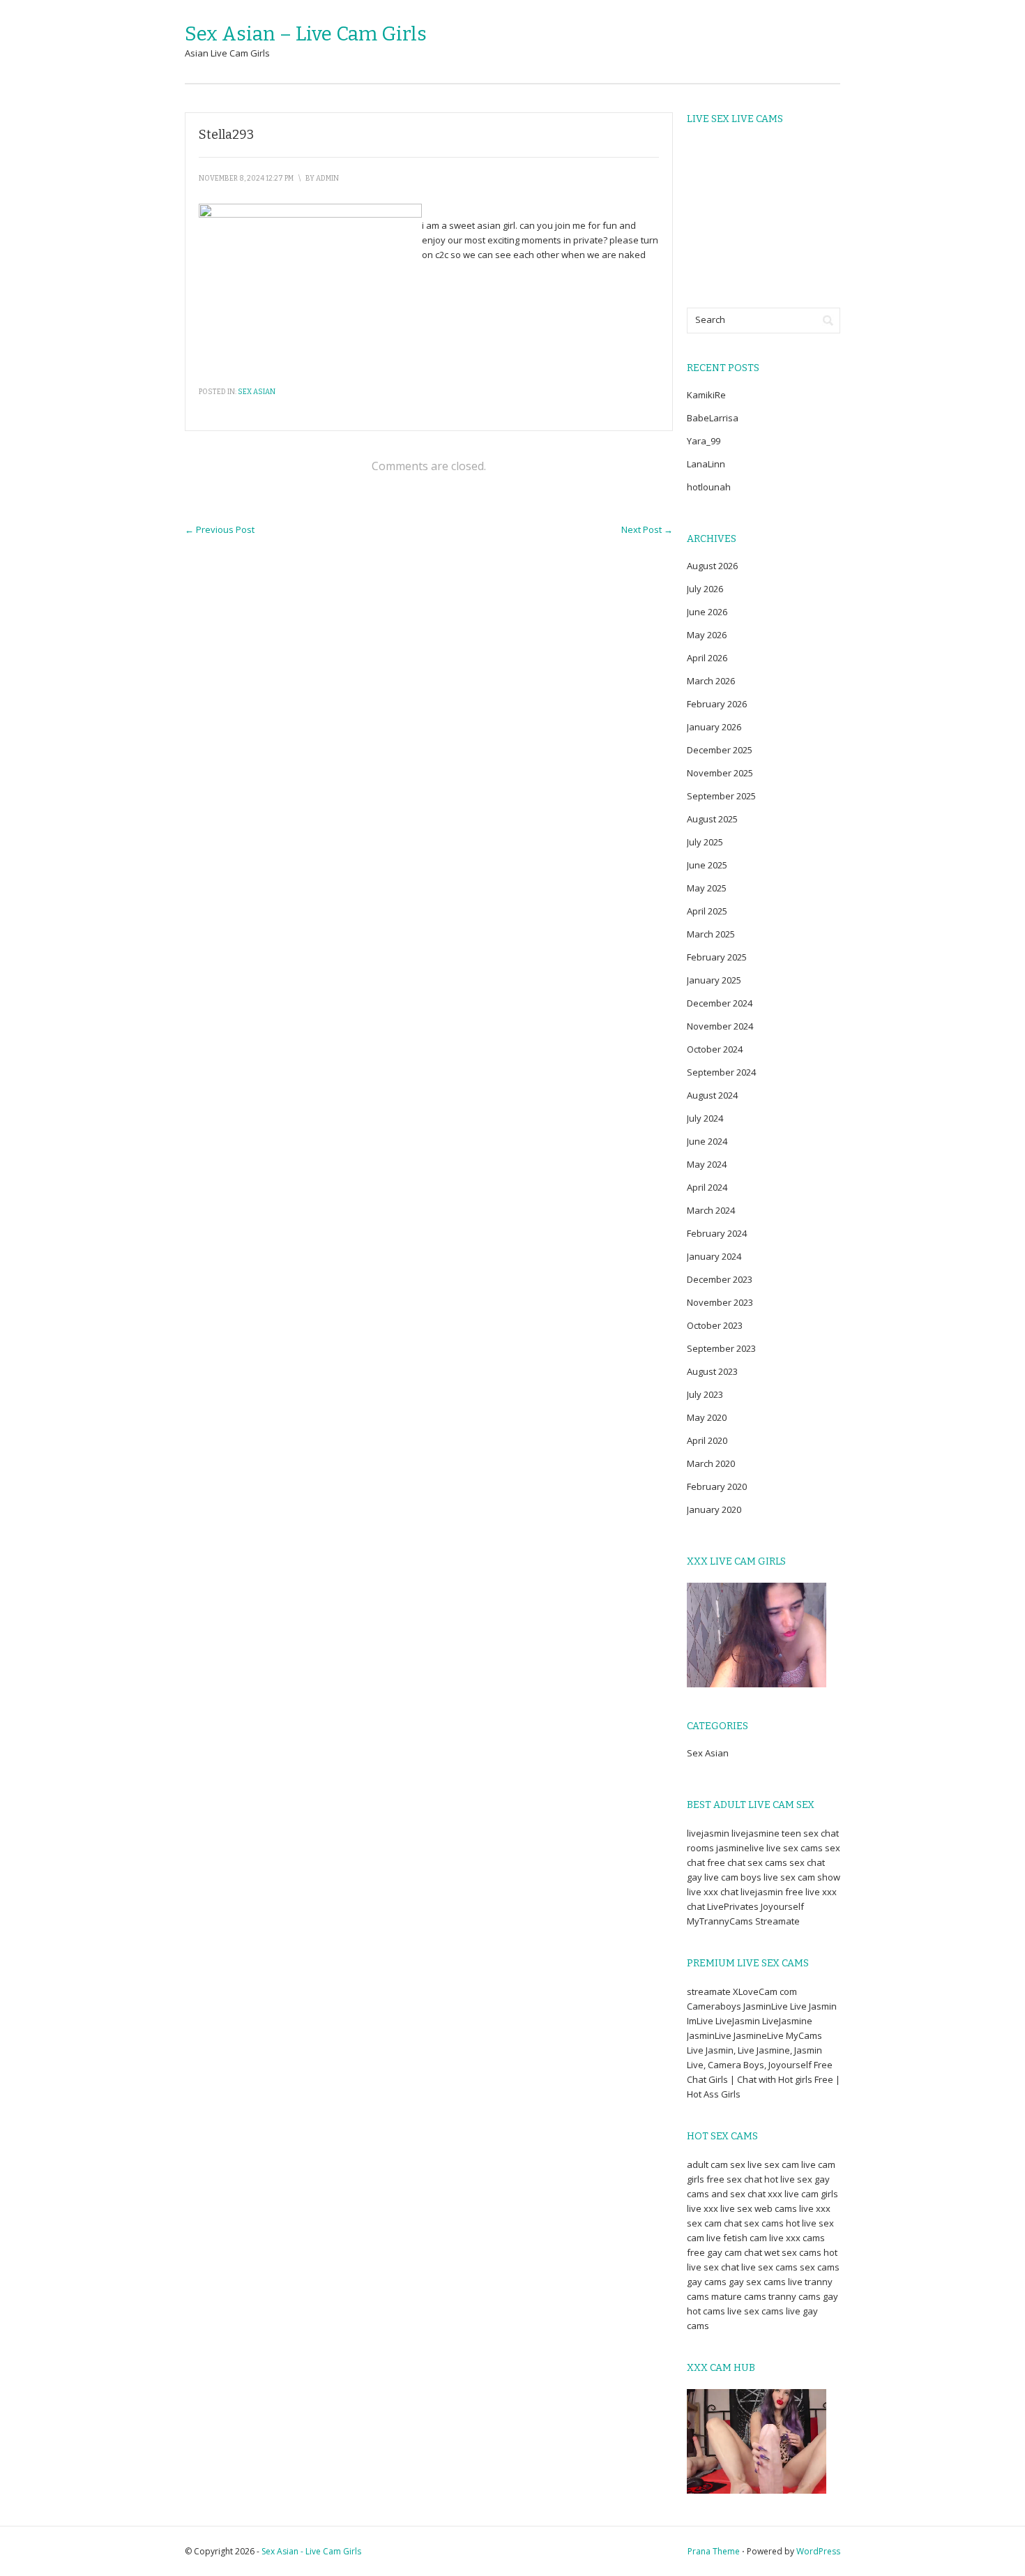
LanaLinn (706, 464)
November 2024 (720, 1026)
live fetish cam (737, 2238)
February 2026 (717, 704)
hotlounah (709, 487)
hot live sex (788, 2179)
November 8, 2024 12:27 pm (246, 179)
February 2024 (717, 1233)
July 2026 (705, 589)
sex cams (767, 1862)
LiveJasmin (738, 2021)
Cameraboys (714, 2006)
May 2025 (707, 888)
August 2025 (712, 819)
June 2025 (707, 865)
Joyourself (782, 1906)
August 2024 (712, 1095)
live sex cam (773, 2164)
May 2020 (707, 1417)
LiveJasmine (787, 2021)
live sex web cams (759, 2208)
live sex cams (795, 1848)
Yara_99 (704, 441)
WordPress (818, 2551)
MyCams (804, 2035)
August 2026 (712, 566)
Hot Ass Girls (714, 2094)
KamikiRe (706, 395)
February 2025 (717, 957)
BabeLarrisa (713, 418)
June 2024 (707, 1141)
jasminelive (740, 1848)
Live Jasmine (764, 2050)
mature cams (739, 2296)
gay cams (707, 2282)
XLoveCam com (765, 1991)
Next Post (647, 529)
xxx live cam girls (803, 2194)
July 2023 (705, 1394)
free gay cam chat (724, 2252)
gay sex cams (757, 2282)
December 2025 (720, 750)
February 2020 (717, 1486)
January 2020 (714, 1509)
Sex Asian (257, 392)
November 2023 (720, 1302)
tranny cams (795, 2296)
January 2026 (714, 727)
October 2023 (715, 1325)
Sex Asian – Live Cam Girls (306, 34)
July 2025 (705, 842)
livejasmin (708, 1833)
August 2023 (712, 1371)
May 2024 (707, 1164)
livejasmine (756, 1833)
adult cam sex (716, 2164)
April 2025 (707, 911)
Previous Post (220, 529)
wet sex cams (793, 2252)
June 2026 (707, 612)
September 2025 (721, 796)
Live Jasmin (813, 2006)
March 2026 (711, 681)
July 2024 (705, 1118)
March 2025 (711, 934)
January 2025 (714, 980)
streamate (709, 1991)
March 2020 (711, 1463)
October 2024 (715, 1049)
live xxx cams (797, 2238)
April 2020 (707, 1440)
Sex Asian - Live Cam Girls (311, 2551)
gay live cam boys (724, 1877)
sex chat (807, 1862)
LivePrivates (733, 1906)
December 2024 (720, 1003)
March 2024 (711, 1210)
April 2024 (707, 1187)
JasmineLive (759, 2035)
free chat (726, 1862)
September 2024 (721, 1072)
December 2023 (720, 1279)
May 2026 (707, 635)
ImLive (700, 2021)
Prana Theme (714, 2551)
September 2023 (721, 1348)
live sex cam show (802, 1877)
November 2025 (720, 773)
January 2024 (714, 1256)
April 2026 (707, 658)
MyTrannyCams (720, 1921)
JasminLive (766, 2006)
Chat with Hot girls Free (785, 2079)
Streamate (777, 1921)
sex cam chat (714, 2223)
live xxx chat (713, 1892)
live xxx (703, 2208)
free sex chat (734, 2179)
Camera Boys (736, 2065)
